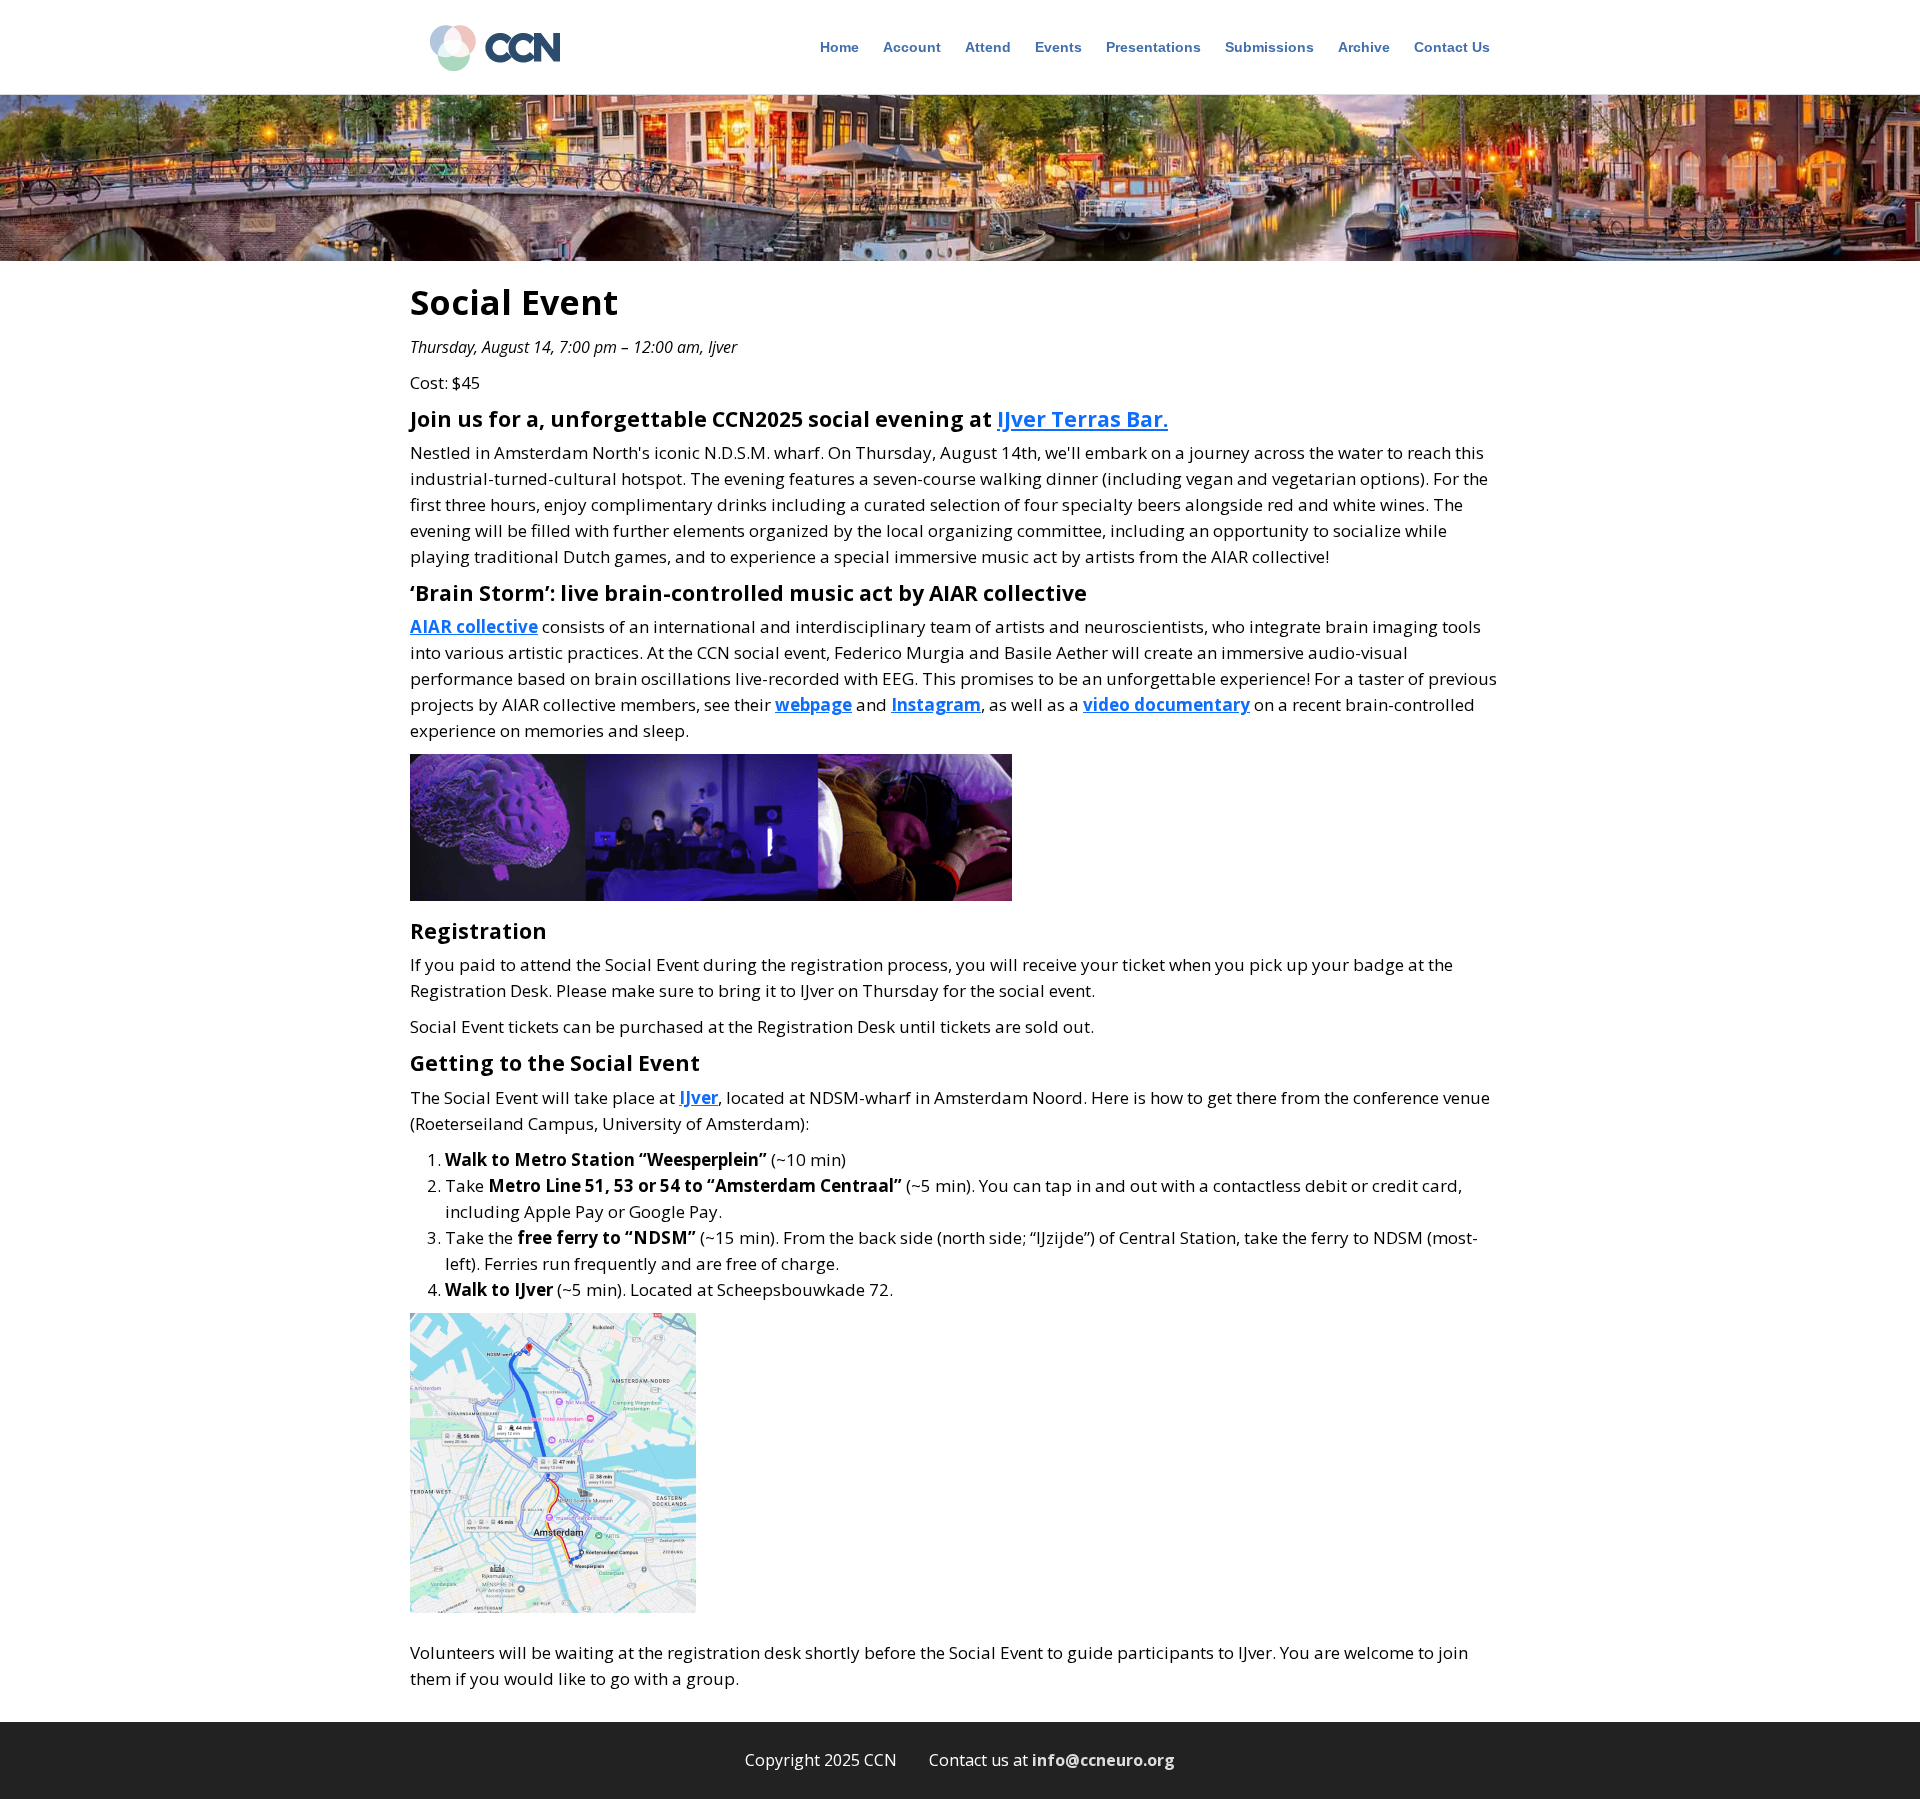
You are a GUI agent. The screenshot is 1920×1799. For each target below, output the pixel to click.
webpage (813, 704)
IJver (698, 1097)
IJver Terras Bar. (1082, 419)
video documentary (1166, 704)
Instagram (936, 704)
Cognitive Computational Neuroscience (505, 50)
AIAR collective (474, 626)
